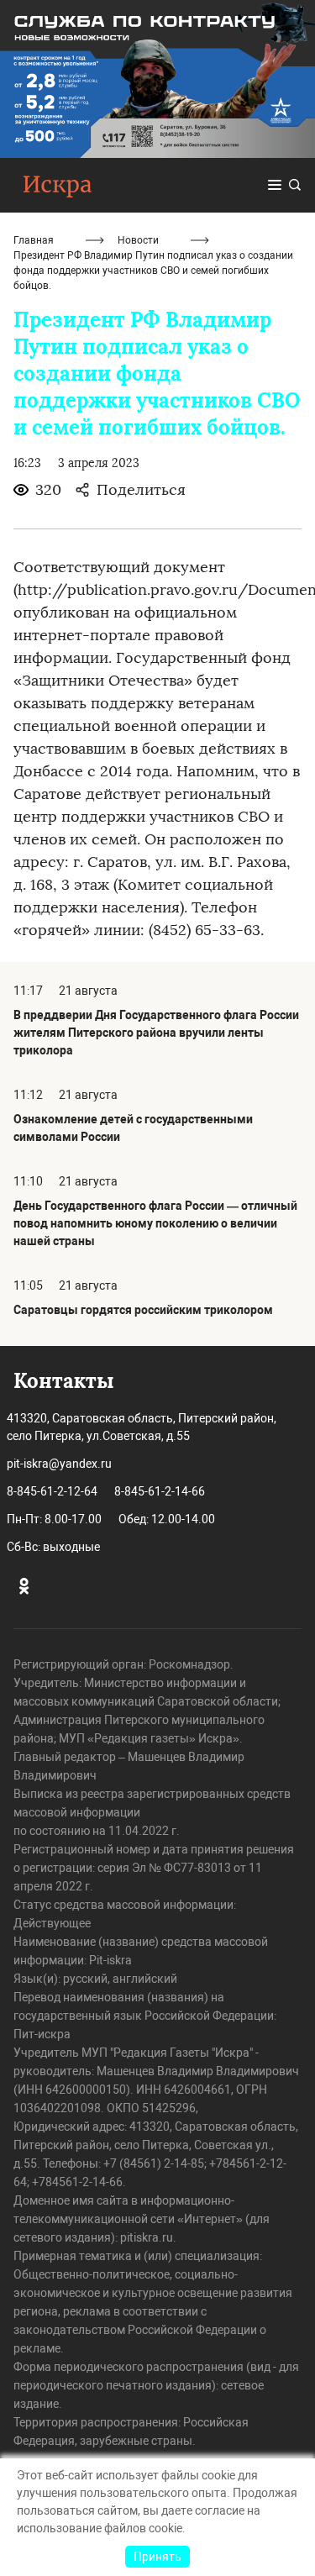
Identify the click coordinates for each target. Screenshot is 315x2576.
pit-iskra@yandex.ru (59, 1464)
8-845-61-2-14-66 (160, 1491)
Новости (138, 240)
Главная (34, 240)
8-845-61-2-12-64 (52, 1491)
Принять (157, 2557)
